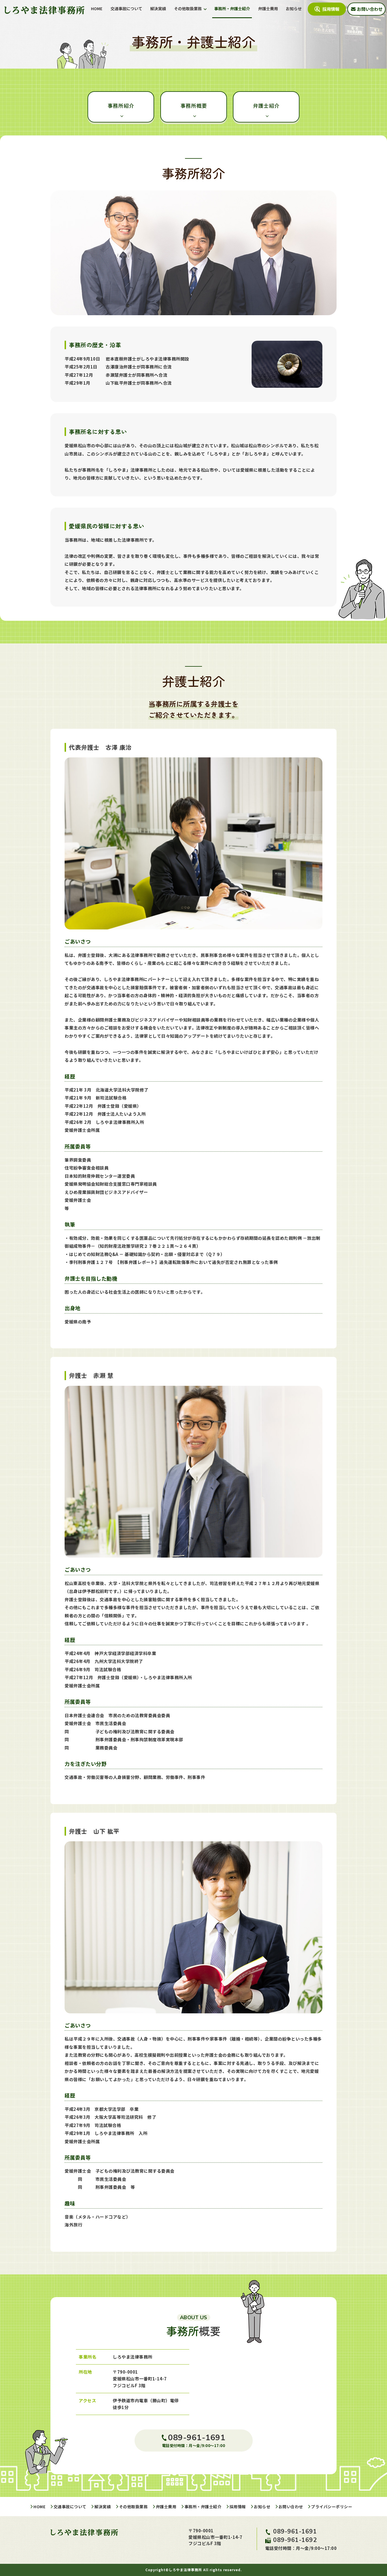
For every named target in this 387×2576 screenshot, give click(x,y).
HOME (97, 9)
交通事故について (126, 9)
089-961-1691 (295, 2531)
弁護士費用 (268, 9)
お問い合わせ (291, 2507)
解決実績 (158, 9)
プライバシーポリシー (332, 2507)
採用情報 (238, 2507)
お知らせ (294, 9)
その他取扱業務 (188, 9)
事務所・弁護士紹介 (232, 9)
